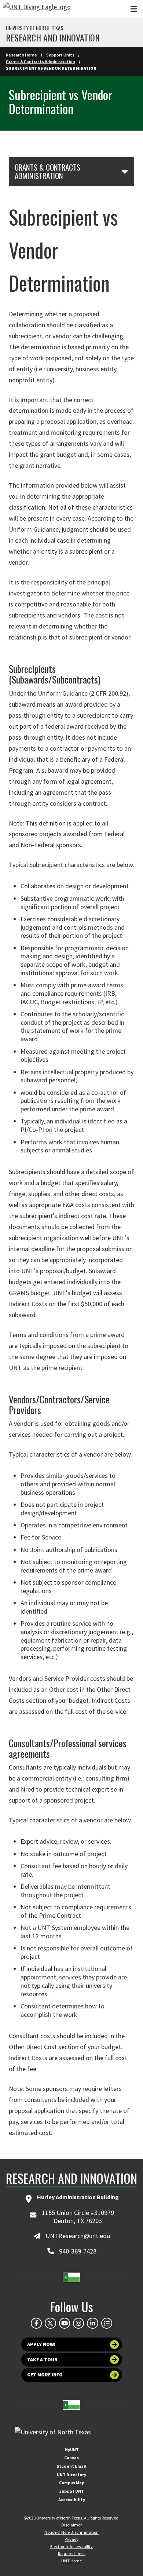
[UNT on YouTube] (65, 2323)
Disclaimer (71, 2525)
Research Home (21, 55)
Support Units (60, 55)
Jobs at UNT (72, 2491)
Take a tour (42, 2360)
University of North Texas (34, 28)
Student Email (71, 2466)
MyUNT (72, 2450)
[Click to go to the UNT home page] (37, 9)
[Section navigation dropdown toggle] (125, 171)
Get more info (45, 2375)
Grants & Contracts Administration (41, 61)
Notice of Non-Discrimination (71, 2532)
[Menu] (134, 9)
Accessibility (72, 2500)
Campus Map (72, 2483)
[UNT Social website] (107, 2323)
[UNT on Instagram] (78, 2323)
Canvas (71, 2458)
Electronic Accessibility (71, 2546)
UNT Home (71, 2561)
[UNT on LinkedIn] (92, 2323)
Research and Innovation (53, 37)
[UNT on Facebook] (36, 2323)
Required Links (72, 2553)
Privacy (71, 2539)
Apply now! (41, 2344)
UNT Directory (71, 2475)
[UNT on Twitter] (50, 2323)
